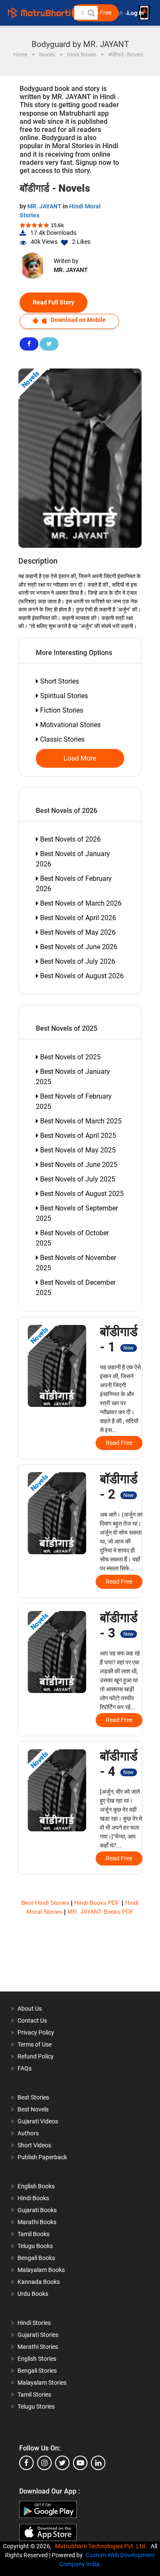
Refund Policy (36, 2056)
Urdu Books (33, 2294)
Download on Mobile (78, 320)
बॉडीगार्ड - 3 (119, 1625)
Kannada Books (39, 2282)
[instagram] (44, 2463)
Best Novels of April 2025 (77, 1136)
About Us (30, 2009)
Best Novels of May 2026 (77, 932)
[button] (91, 13)
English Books (36, 2186)
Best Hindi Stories (46, 1903)
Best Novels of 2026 (70, 839)
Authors (28, 2133)
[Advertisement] (80, 1959)
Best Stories (33, 2097)
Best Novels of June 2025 (78, 1165)
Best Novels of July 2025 (77, 1179)
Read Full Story (54, 302)
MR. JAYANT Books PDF (101, 1912)
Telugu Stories (36, 2406)
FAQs (25, 2068)
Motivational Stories (70, 725)
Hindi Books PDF (98, 1903)
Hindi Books (33, 2198)
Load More (80, 758)
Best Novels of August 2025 (81, 1194)
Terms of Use (35, 2044)
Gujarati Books (37, 2210)
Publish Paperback (42, 2157)
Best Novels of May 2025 (77, 1150)
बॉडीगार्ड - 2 (119, 1487)
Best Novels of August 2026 (81, 976)
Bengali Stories (37, 2371)
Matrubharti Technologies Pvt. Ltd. (102, 2546)
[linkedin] (98, 2463)
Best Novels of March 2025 (80, 1121)
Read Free (119, 1443)
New (128, 1348)
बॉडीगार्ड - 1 (119, 1339)
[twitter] (62, 2463)
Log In (136, 13)
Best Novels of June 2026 (78, 947)
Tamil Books (33, 2234)
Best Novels (33, 2109)
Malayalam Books (41, 2270)
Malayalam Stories (42, 2383)
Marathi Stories (38, 2347)
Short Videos (34, 2145)
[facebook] (26, 2463)
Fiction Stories (61, 710)
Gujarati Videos (38, 2121)
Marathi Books (37, 2222)
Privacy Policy (36, 2032)
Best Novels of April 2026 (77, 918)
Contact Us (32, 2020)
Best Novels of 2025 (70, 1057)
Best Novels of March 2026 (80, 903)
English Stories (37, 2359)
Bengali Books (36, 2258)
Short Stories (59, 681)
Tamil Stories (34, 2395)
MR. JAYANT (45, 206)
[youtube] (80, 2463)
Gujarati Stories (38, 2335)
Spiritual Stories (63, 696)
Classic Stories (61, 739)
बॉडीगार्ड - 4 (119, 1764)
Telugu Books (35, 2246)
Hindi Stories (34, 2323)
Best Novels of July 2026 (77, 961)
